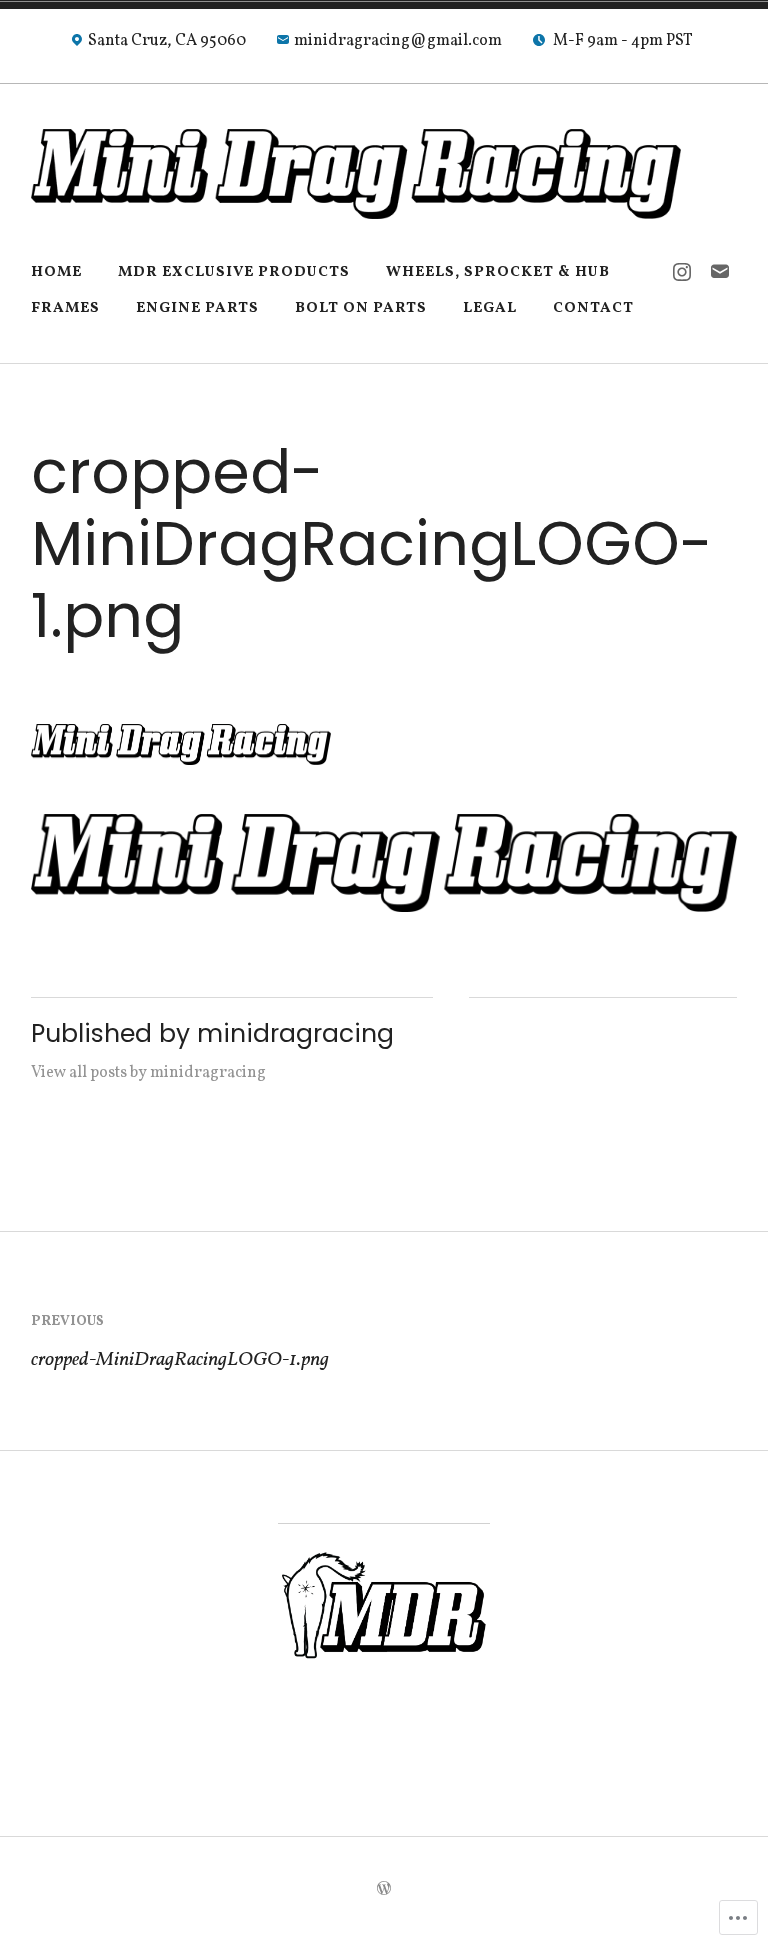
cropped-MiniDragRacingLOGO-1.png (180, 1343)
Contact (593, 308)
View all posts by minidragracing (148, 1073)
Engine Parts (197, 308)
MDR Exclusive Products (234, 272)
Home (56, 272)
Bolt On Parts (361, 308)
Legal (490, 308)
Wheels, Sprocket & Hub (498, 272)
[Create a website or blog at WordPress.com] (384, 1890)
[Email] (720, 273)
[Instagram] (682, 273)
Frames (65, 308)
